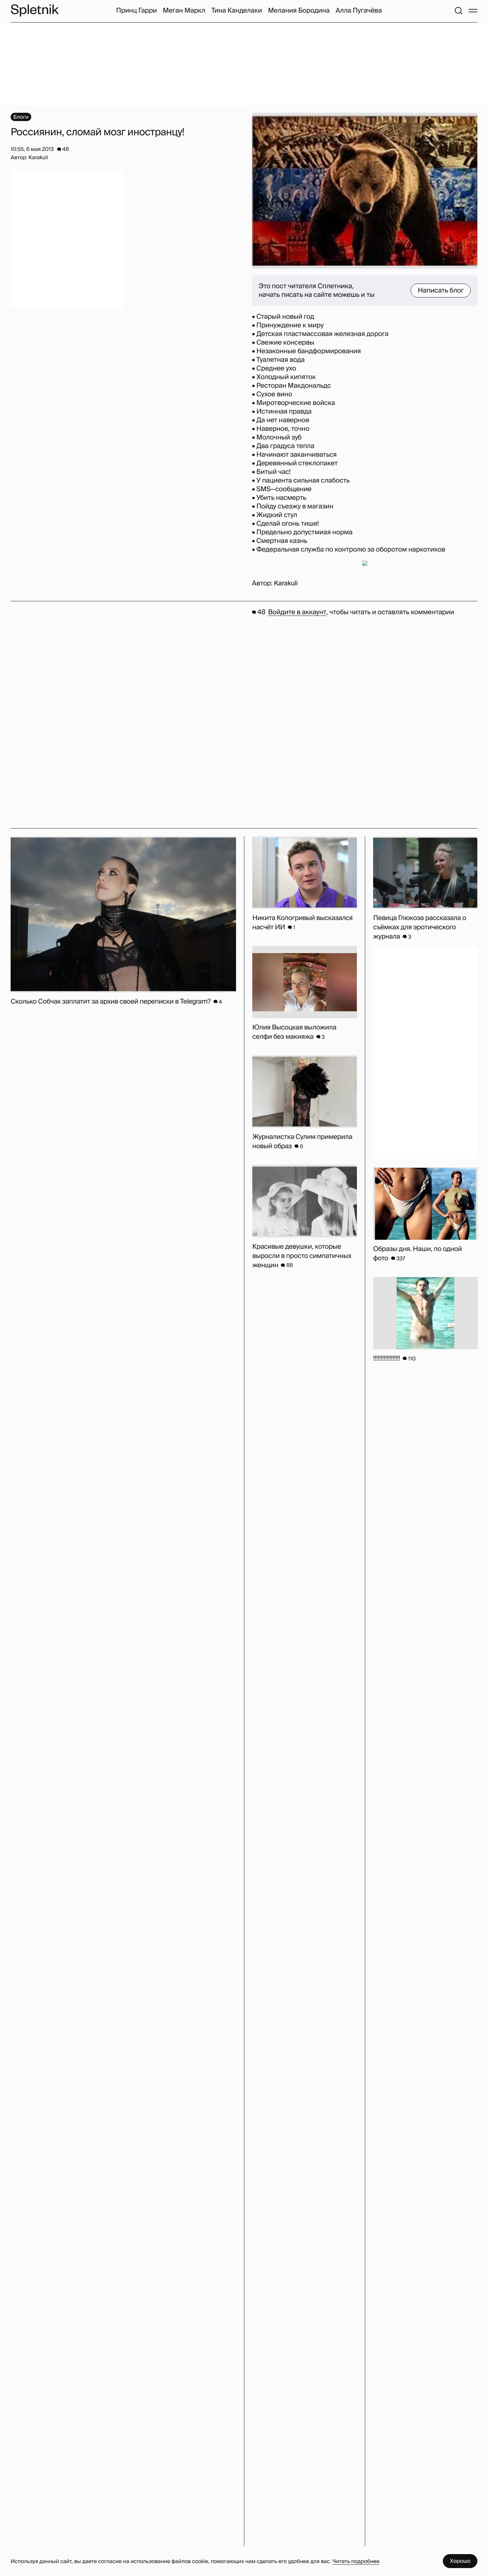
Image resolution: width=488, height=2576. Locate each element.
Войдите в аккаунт (297, 612)
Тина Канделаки (237, 11)
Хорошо (460, 2561)
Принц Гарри (137, 11)
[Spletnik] (35, 10)
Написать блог (441, 291)
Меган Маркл (184, 11)
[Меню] (473, 11)
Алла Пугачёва (359, 11)
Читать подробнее (356, 2561)
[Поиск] (458, 11)
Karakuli (286, 583)
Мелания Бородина (299, 11)
